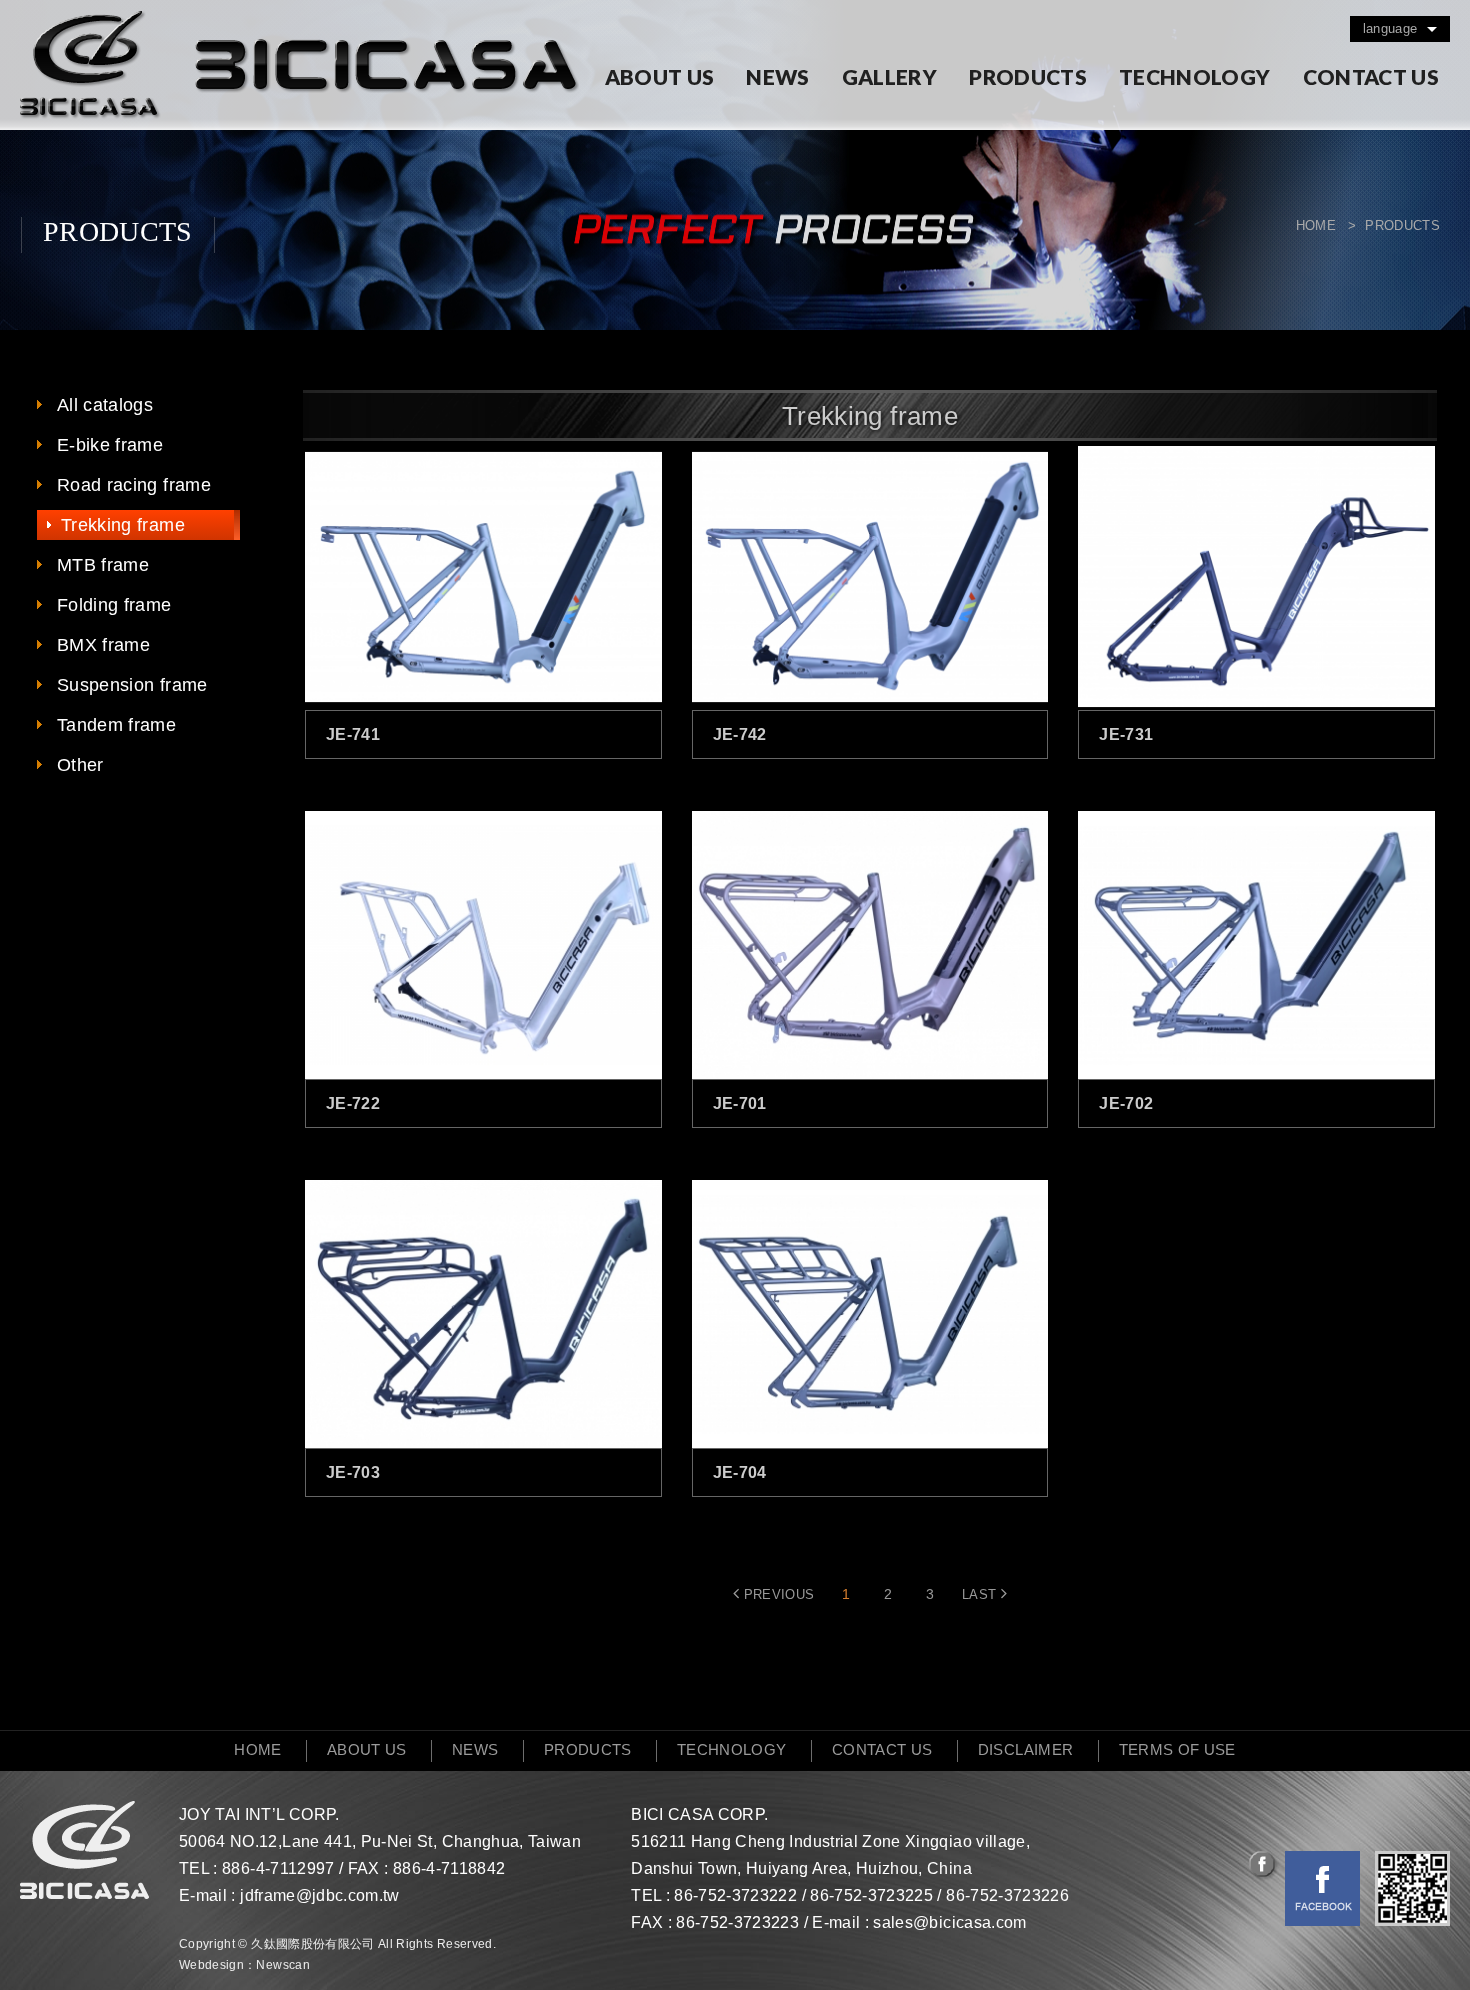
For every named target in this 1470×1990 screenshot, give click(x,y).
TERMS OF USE (1177, 1749)
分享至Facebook (1264, 1866)
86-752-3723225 (871, 1895)
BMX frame (103, 645)
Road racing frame (134, 485)
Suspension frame (132, 685)
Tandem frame (116, 725)
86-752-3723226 (1007, 1895)
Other (80, 765)
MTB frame (103, 565)
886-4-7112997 (278, 1868)
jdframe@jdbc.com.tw (320, 1895)
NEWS (777, 76)
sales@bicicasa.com (949, 1922)
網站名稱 (299, 65)
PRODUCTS (1028, 76)
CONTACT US (1371, 76)
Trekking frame (123, 525)
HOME (257, 1749)
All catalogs (105, 405)
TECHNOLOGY (1195, 76)
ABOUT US (660, 76)
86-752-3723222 (735, 1895)
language (1390, 28)
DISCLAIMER (1026, 1749)
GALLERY (889, 76)
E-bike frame (110, 445)
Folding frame (114, 605)
